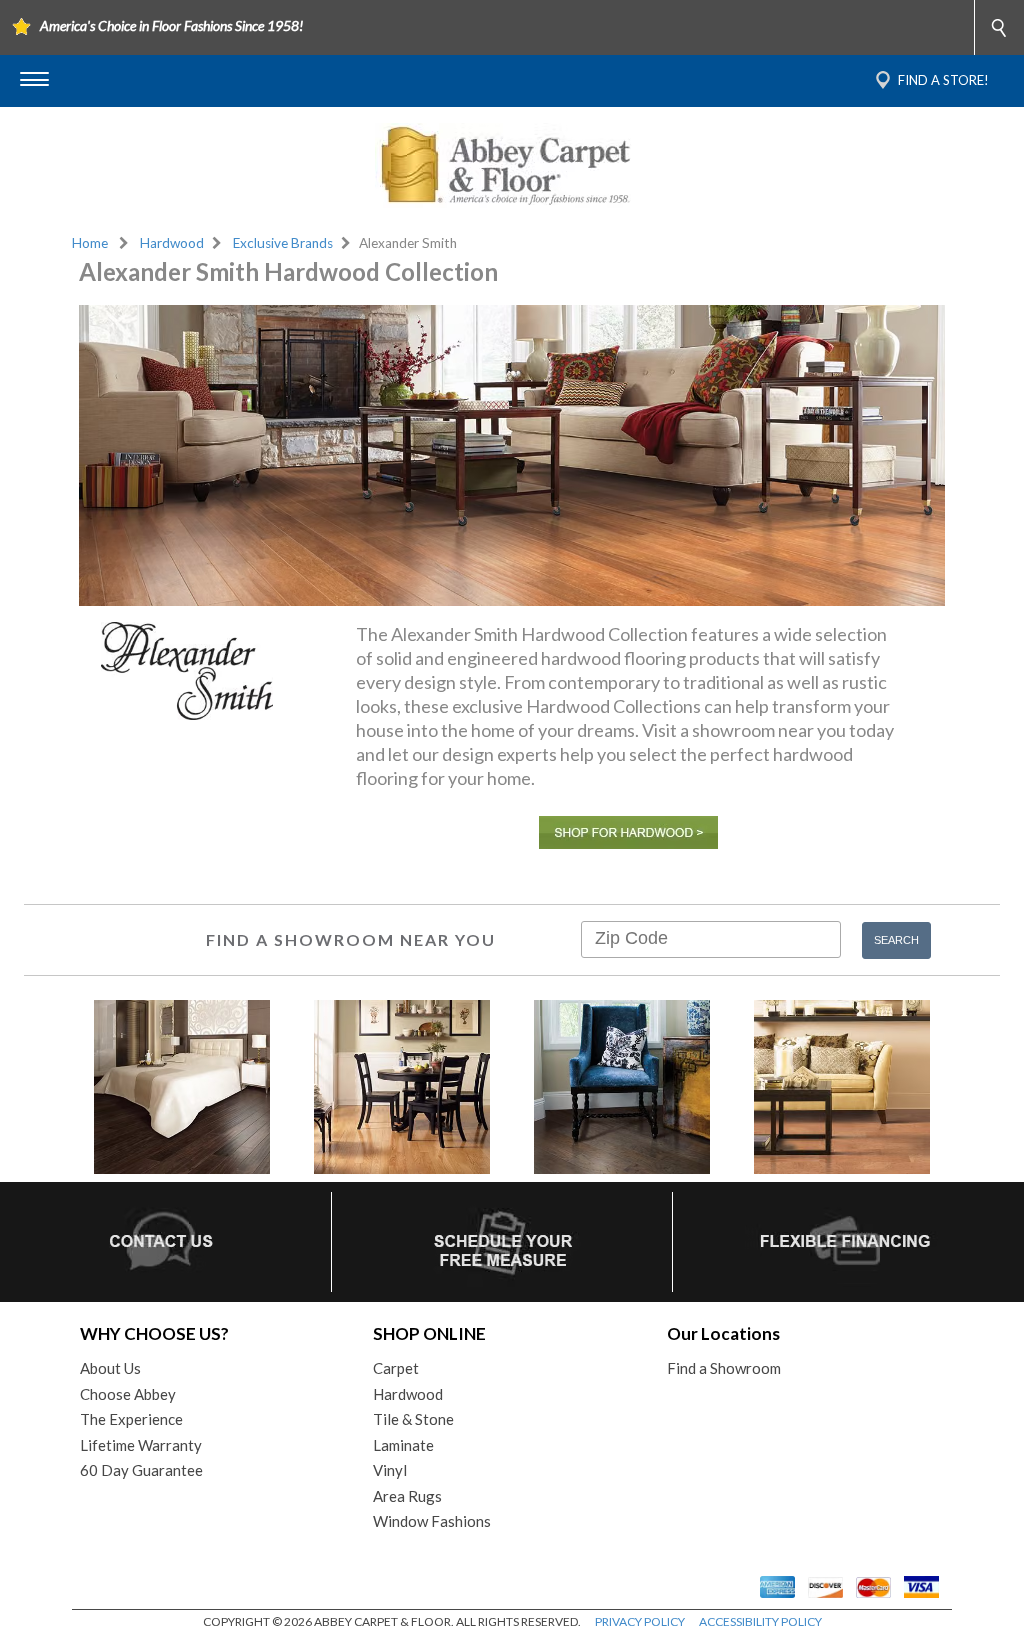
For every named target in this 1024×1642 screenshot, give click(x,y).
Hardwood (172, 243)
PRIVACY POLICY (640, 1621)
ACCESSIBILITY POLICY (760, 1621)
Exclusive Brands (283, 243)
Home (90, 243)
